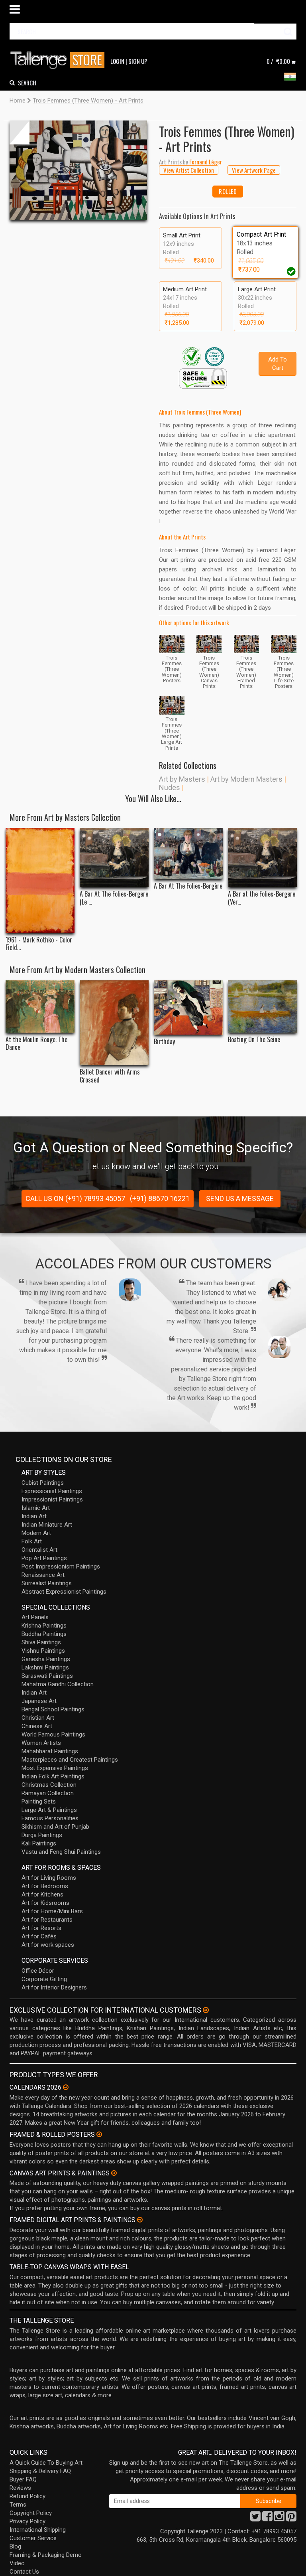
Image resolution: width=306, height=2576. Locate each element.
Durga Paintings (42, 1835)
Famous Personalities (50, 1818)
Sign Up (138, 61)
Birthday (164, 1042)
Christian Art (38, 1718)
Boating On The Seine (254, 1040)
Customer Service (33, 2538)
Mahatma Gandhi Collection (58, 1684)
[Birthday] (188, 1007)
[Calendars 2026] (66, 2087)
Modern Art (36, 1533)
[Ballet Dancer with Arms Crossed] (114, 1023)
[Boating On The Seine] (262, 1006)
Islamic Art (36, 1508)
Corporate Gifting (44, 1979)
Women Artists (41, 1743)
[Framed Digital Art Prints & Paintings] (140, 2220)
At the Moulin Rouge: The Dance (36, 1043)
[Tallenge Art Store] (59, 60)
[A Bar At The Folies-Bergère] (188, 854)
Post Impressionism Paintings (61, 1567)
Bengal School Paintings (53, 1709)
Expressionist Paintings (52, 1491)
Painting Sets (39, 1802)
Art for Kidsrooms (45, 1903)
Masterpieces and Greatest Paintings (70, 1760)
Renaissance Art (43, 1575)
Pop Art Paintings (44, 1558)
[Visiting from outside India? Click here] (206, 2010)
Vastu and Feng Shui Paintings (61, 1852)
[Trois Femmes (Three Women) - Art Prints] (78, 170)
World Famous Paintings (53, 1734)
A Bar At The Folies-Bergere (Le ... (114, 898)
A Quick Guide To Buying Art (46, 2463)
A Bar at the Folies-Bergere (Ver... (262, 898)
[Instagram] (279, 2519)
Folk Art (32, 1541)
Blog (15, 2546)
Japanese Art (39, 1701)
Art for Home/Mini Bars (52, 1911)
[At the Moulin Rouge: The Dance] (40, 1006)
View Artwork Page (254, 170)
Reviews (20, 2488)
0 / (278, 61)
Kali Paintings (39, 1843)
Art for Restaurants (47, 1920)
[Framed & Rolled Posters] (99, 2134)
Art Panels (35, 1617)
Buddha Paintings (44, 1634)
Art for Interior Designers (54, 1987)
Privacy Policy (27, 2521)
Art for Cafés (39, 1936)
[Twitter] (255, 2519)
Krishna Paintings (44, 1626)
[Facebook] (267, 2519)
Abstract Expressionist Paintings (64, 1592)
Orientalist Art (39, 1550)
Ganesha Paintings (46, 1659)
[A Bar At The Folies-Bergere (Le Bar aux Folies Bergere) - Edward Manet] (114, 858)
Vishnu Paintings (43, 1651)
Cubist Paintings (43, 1483)
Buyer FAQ (23, 2479)
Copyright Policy (31, 2513)
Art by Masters (182, 779)
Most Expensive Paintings (55, 1768)
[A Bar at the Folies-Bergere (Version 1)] (262, 858)
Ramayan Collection (48, 1793)
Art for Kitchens (42, 1894)
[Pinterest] (291, 2519)
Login (117, 61)
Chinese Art (37, 1726)
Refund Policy (27, 2496)
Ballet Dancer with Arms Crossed (110, 1076)
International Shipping (38, 2530)
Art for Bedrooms (45, 1886)
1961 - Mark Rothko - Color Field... (39, 944)
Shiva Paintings (41, 1642)
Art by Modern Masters (246, 779)
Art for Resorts (41, 1928)
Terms (18, 2505)
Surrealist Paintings (47, 1583)
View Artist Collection (189, 170)
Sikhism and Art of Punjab (55, 1827)
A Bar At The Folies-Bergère (188, 886)
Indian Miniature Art (47, 1525)
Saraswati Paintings (47, 1676)
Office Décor (38, 1971)
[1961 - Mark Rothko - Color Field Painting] (40, 881)
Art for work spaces (48, 1945)
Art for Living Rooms (49, 1878)
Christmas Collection (49, 1785)
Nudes (170, 787)
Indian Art (34, 1516)
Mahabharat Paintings (50, 1751)
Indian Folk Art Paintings (53, 1776)
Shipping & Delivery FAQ (40, 2471)
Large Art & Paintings (49, 1810)
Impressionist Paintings (52, 1499)
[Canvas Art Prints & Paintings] (114, 2173)
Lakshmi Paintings (45, 1667)
